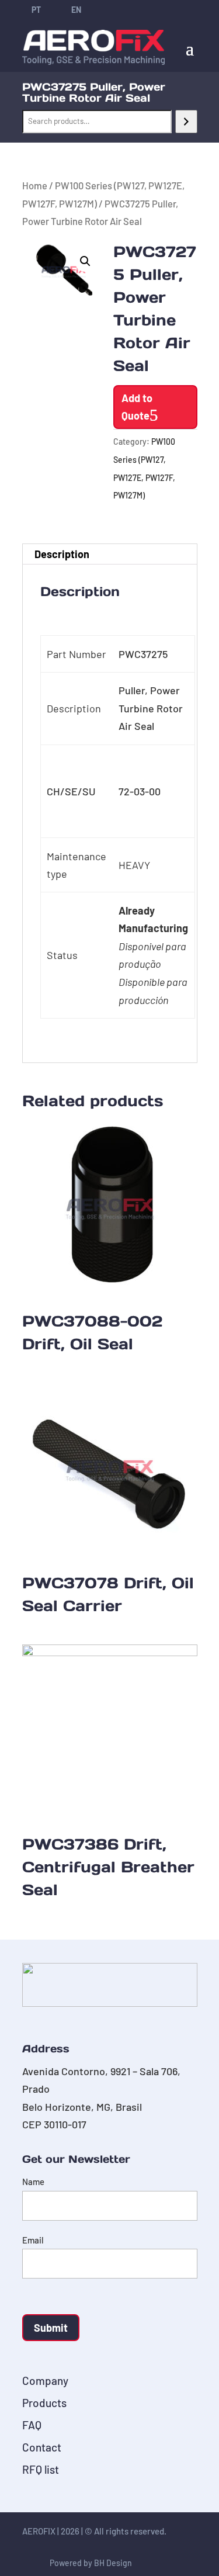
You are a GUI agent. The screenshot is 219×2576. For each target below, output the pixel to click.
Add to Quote (137, 407)
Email (33, 2240)
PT (36, 10)
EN (76, 10)
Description (62, 554)
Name (33, 2182)
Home (35, 185)
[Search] (186, 122)
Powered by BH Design (91, 2563)
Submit (51, 2328)
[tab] (110, 554)
